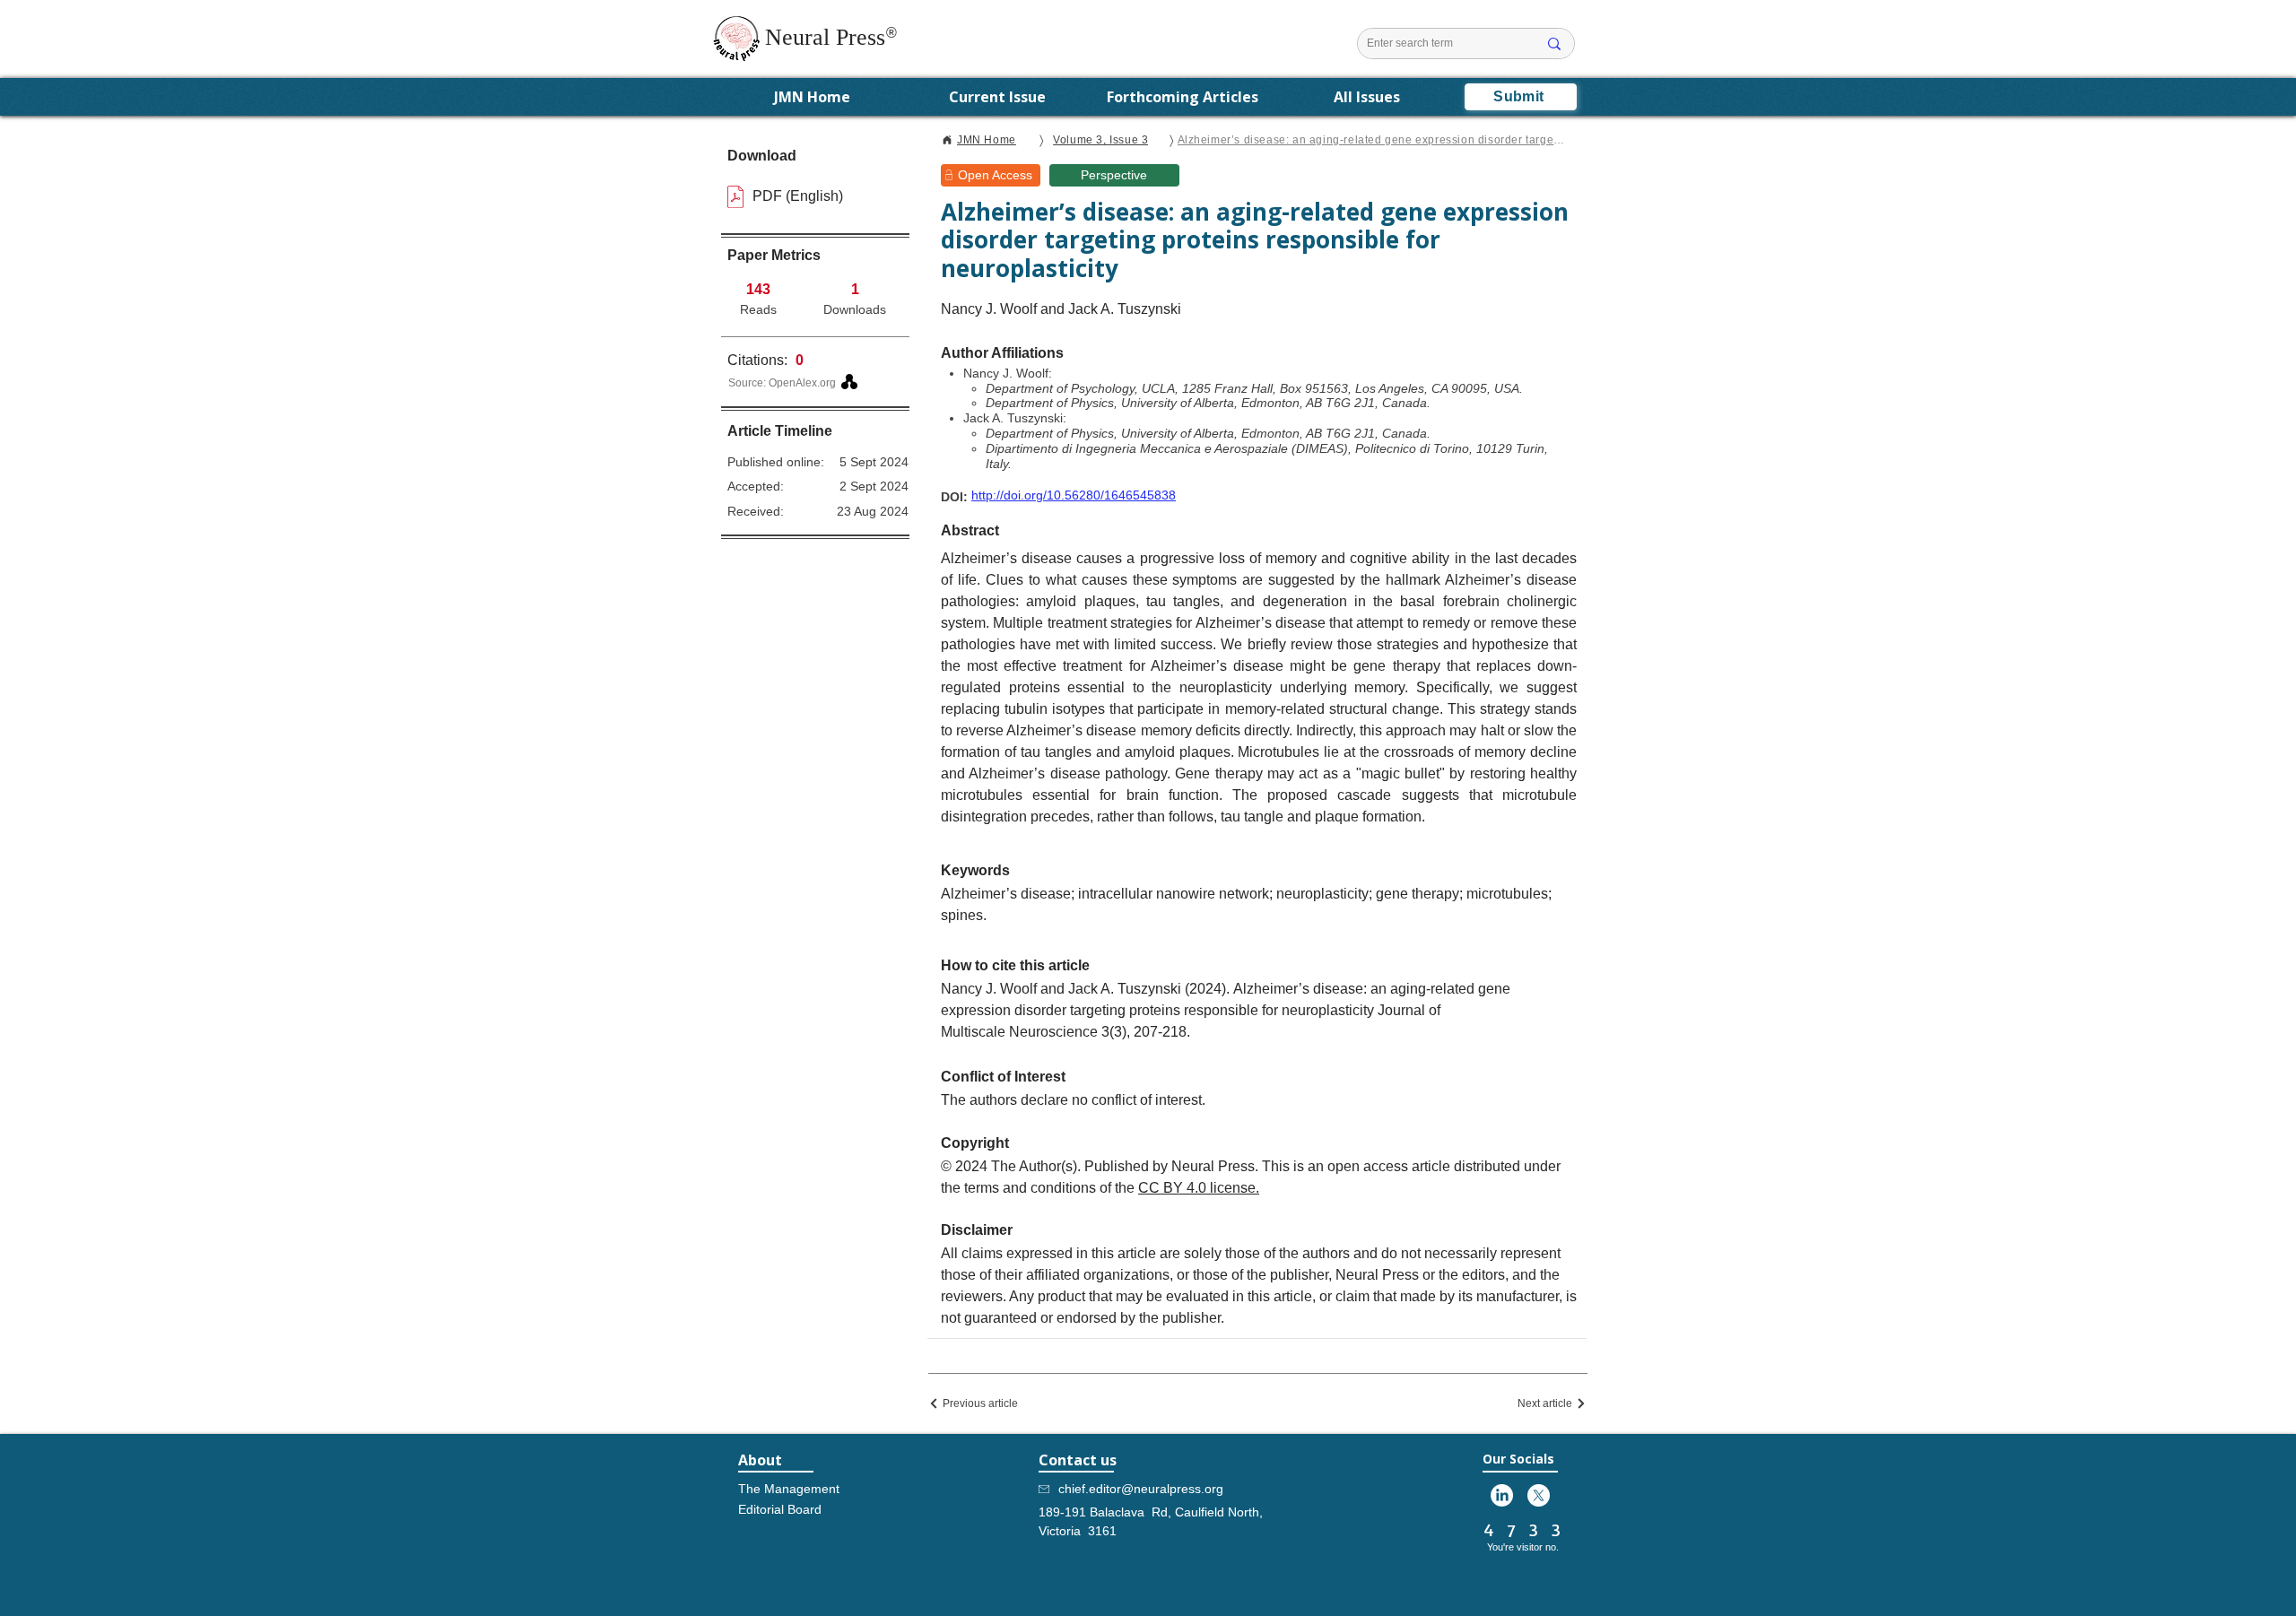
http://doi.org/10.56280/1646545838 (1074, 495)
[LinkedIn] (1502, 1495)
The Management (788, 1489)
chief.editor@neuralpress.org (1141, 1489)
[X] (1539, 1495)
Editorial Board (780, 1509)
